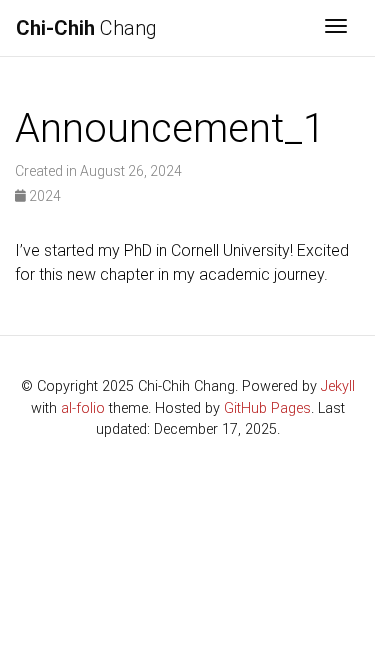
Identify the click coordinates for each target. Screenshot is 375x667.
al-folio (83, 408)
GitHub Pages (267, 408)
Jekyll (338, 386)
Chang (86, 28)
